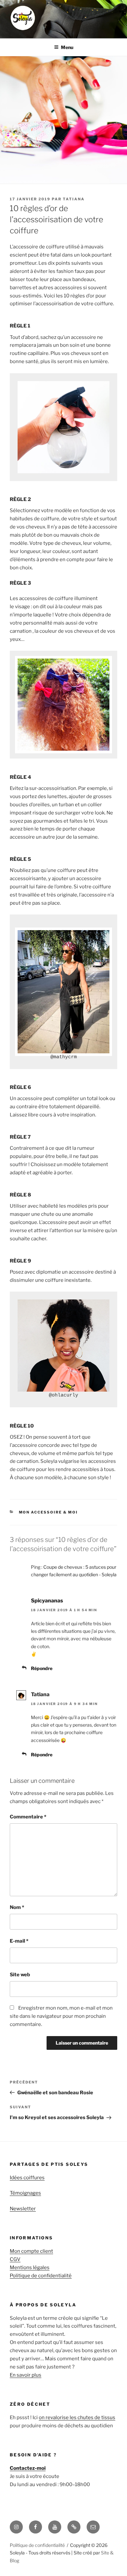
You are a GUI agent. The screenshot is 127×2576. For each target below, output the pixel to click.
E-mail (19, 1941)
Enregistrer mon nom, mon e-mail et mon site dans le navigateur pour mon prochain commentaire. (61, 2016)
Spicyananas (47, 1601)
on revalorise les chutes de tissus (77, 2417)
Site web (20, 1975)
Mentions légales (30, 2267)
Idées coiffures (27, 2178)
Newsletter (23, 2209)
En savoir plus (26, 2375)
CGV (15, 2259)
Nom (17, 1907)
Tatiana (74, 199)
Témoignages (25, 2193)
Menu (67, 47)
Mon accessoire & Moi (49, 1512)
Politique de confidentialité (41, 2276)
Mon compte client (31, 2251)
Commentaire (28, 1817)
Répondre (42, 1668)
